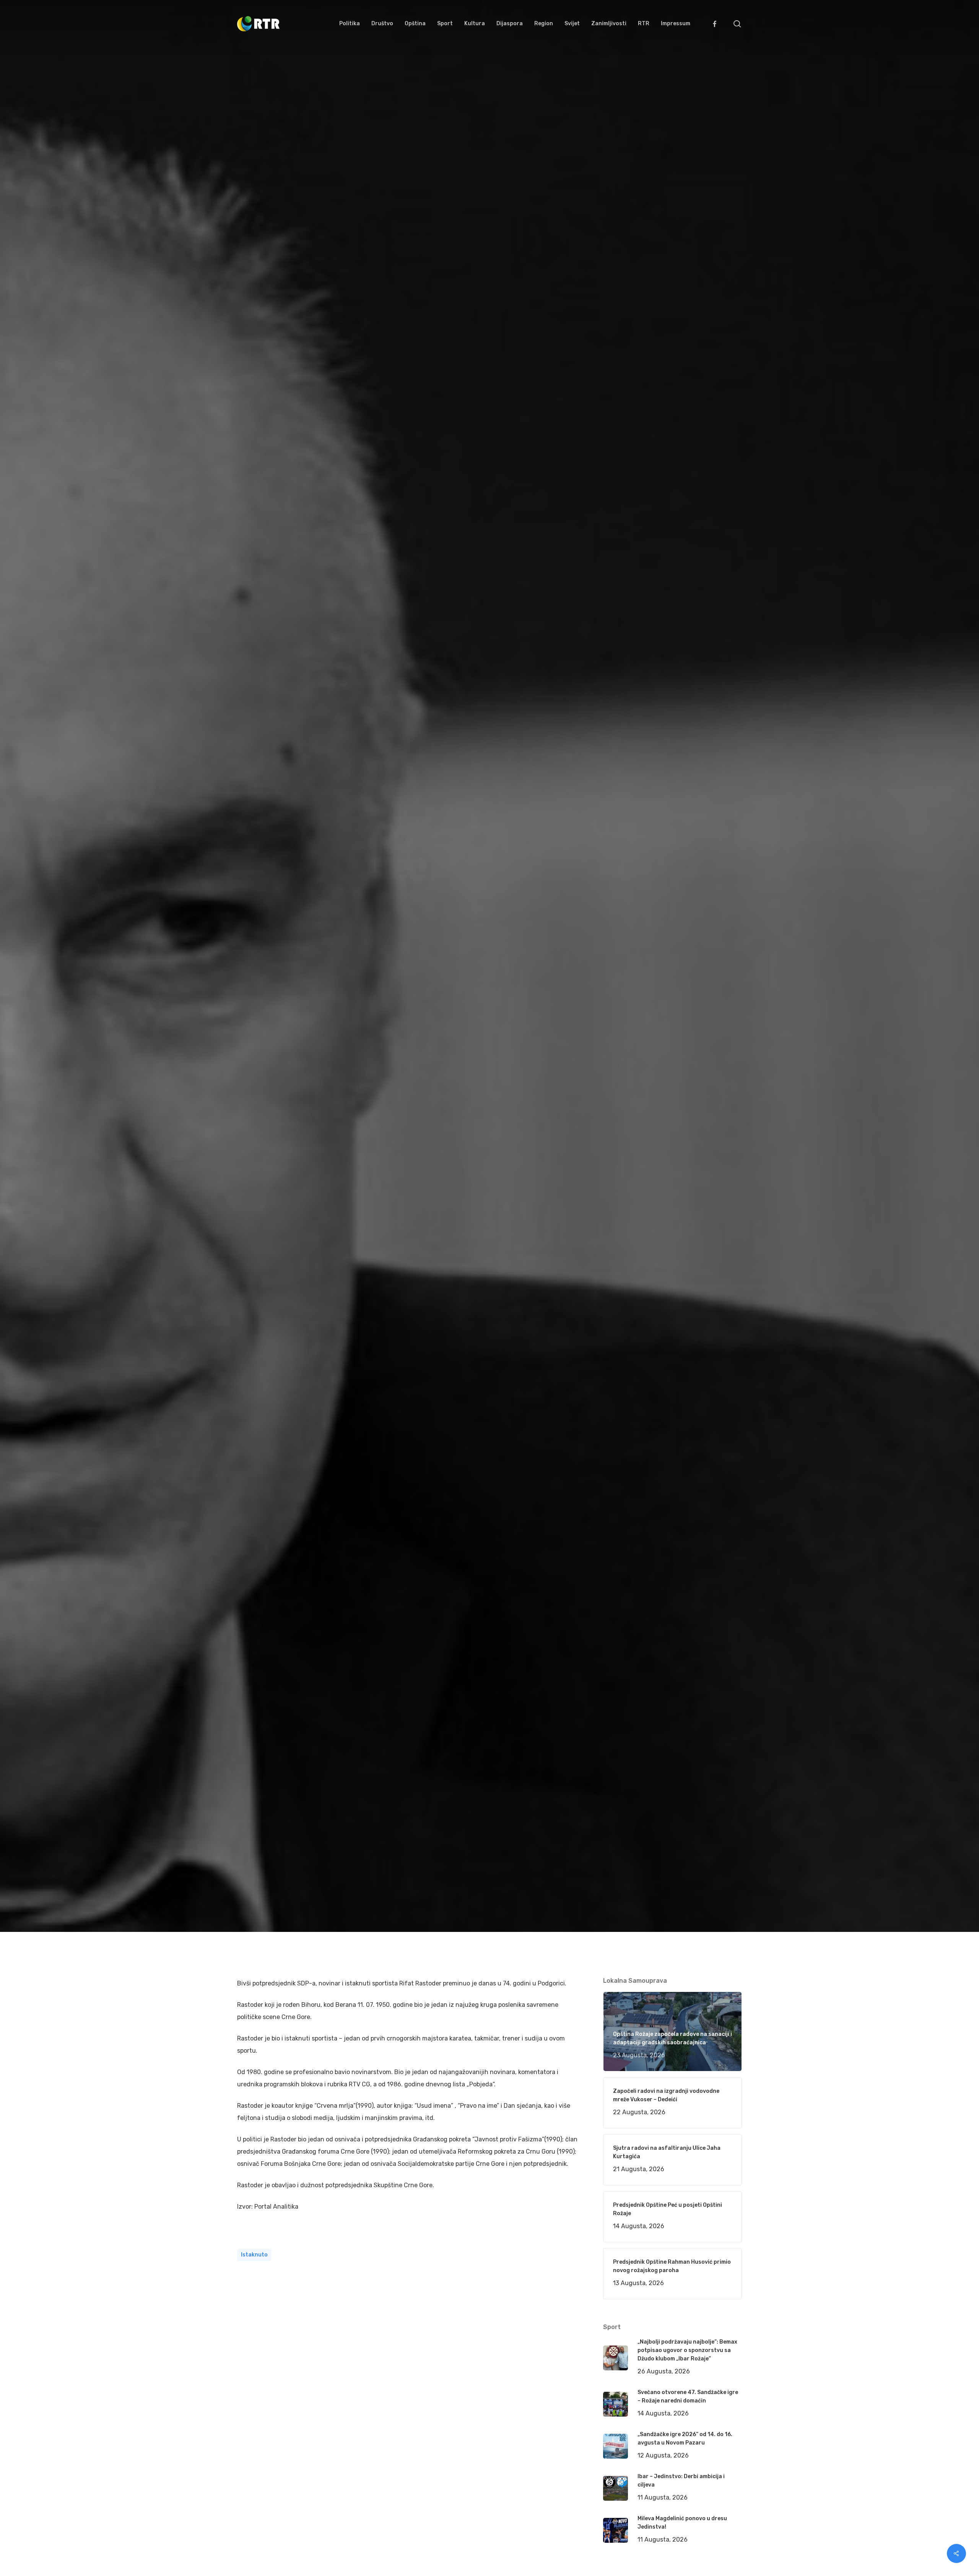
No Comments (712, 1052)
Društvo (338, 1099)
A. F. (252, 1099)
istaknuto (254, 2255)
